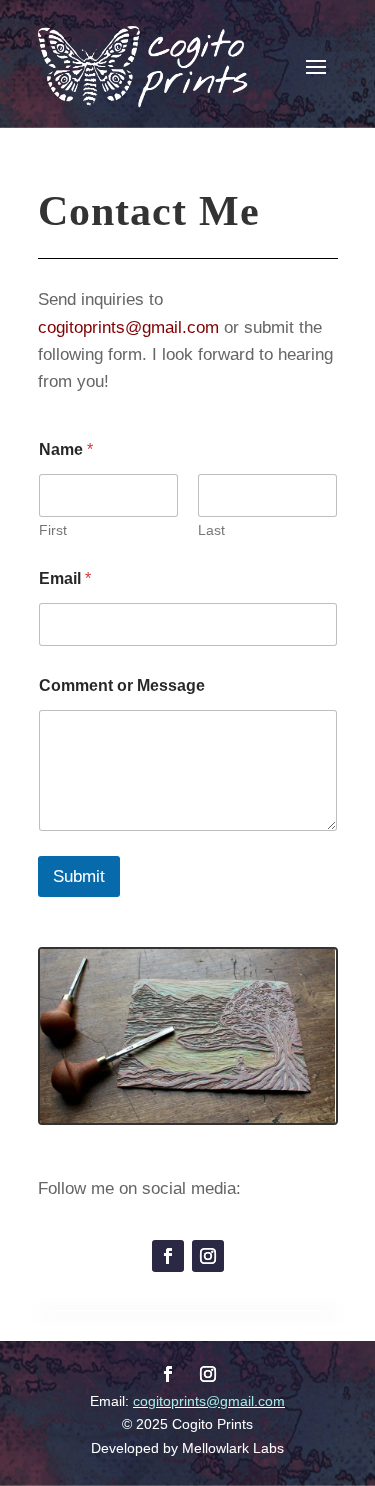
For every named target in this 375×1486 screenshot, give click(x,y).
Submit (79, 876)
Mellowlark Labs (233, 1448)
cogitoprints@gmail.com (128, 327)
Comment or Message (122, 685)
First (53, 530)
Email (65, 578)
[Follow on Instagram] (208, 1256)
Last (211, 530)
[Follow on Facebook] (168, 1256)
